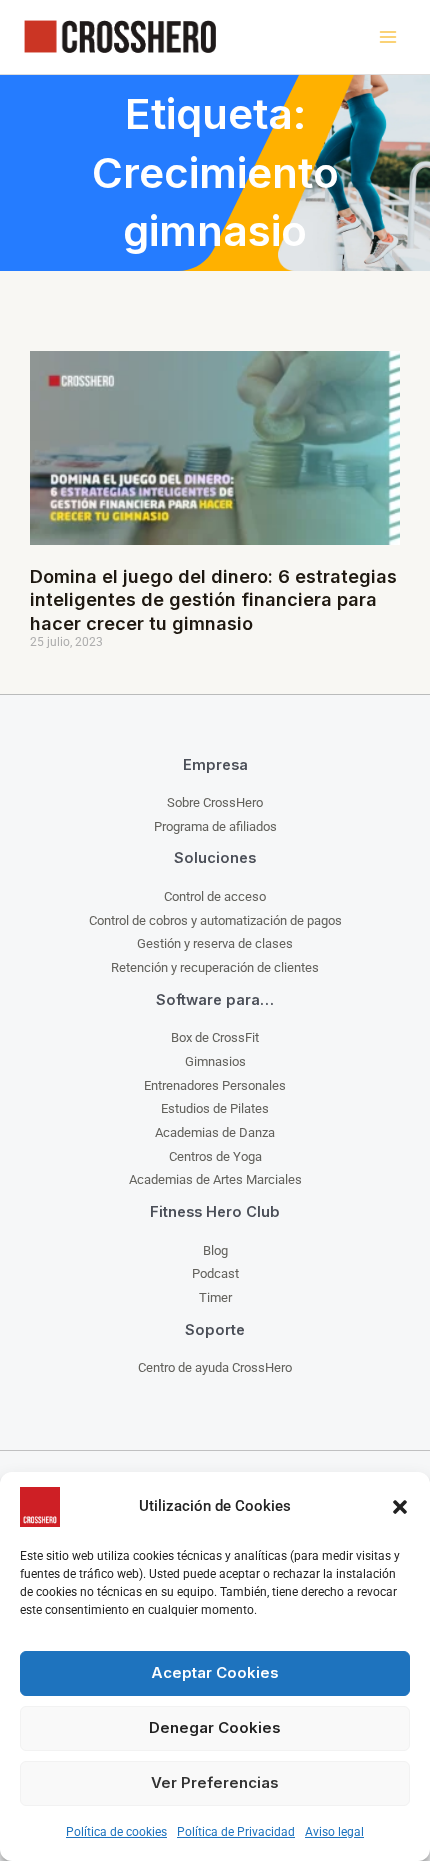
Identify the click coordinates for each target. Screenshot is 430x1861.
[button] (400, 1507)
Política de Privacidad (236, 1832)
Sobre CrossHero (215, 802)
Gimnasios (215, 1061)
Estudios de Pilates (215, 1108)
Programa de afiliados (215, 826)
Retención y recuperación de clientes (215, 967)
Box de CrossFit (215, 1037)
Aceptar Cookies (215, 1672)
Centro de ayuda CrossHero (215, 1367)
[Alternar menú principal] (387, 37)
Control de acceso (215, 896)
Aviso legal (334, 1832)
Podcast (215, 1273)
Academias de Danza (215, 1132)
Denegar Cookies (215, 1727)
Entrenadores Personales (215, 1085)
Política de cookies (116, 1832)
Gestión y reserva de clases (215, 943)
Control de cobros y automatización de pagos (215, 920)
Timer (215, 1297)
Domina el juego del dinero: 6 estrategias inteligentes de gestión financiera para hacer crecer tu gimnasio (213, 600)
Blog (215, 1250)
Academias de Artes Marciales (215, 1179)
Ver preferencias (215, 1782)
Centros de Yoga (215, 1156)
